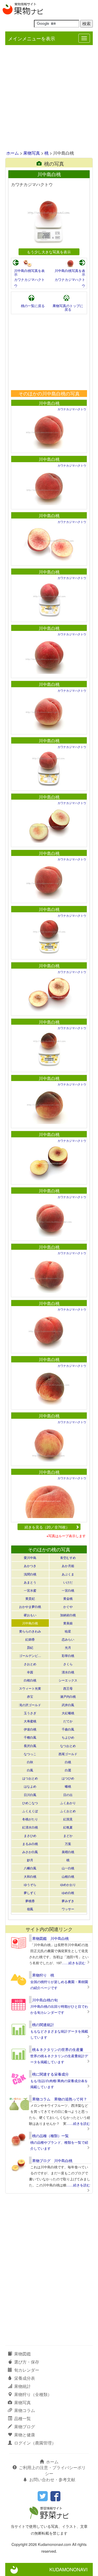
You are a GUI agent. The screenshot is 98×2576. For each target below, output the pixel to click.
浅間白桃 (30, 1574)
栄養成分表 (25, 2378)
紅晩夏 (68, 1827)
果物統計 (22, 2386)
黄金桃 (68, 1598)
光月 (68, 1647)
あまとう (30, 1582)
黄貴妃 (30, 1598)
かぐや (68, 1606)
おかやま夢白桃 (30, 1606)
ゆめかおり (68, 1884)
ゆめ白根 (68, 1893)
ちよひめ (68, 1737)
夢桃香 (30, 1901)
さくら (68, 1664)
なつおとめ (68, 1746)
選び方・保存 (27, 2362)
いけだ (68, 1582)
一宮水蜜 (30, 1590)
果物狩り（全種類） (33, 2394)
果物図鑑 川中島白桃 (50, 1938)
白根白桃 (30, 1680)
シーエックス (68, 1680)
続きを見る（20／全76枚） (47, 1527)
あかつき (30, 1566)
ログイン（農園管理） (35, 2443)
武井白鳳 (68, 1705)
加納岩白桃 (68, 1615)
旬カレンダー (27, 2370)
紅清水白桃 (30, 1827)
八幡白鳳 (30, 1868)
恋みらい (68, 1639)
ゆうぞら (30, 1884)
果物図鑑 (22, 2354)
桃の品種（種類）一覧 (50, 2136)
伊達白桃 (30, 1729)
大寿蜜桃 (30, 1721)
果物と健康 (25, 2435)
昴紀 (30, 1647)
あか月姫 (68, 1566)
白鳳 (30, 1770)
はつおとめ (30, 1778)
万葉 (68, 1844)
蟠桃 (68, 1786)
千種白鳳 (30, 1737)
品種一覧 (22, 2418)
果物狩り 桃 (43, 1975)
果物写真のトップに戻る (68, 307)
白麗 (68, 1770)
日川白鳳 (30, 1795)
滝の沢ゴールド (30, 1705)
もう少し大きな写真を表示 (49, 252)
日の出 (68, 1795)
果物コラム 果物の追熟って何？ (60, 2099)
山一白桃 (68, 1868)
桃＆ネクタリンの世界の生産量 (58, 2049)
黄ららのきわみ (30, 1631)
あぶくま (68, 1574)
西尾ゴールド (68, 1754)
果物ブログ (25, 2427)
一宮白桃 (68, 1590)
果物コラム (25, 2410)
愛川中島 (30, 1557)
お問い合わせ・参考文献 (52, 2479)
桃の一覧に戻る (33, 306)
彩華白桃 (68, 1655)
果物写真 (32, 153)
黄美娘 (68, 1623)
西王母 (68, 1688)
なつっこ (30, 1754)
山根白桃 (68, 1876)
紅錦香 (30, 1639)
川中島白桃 (49, 403)
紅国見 (68, 1819)
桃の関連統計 (43, 2024)
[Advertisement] (49, 98)
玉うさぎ (30, 1713)
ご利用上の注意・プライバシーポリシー (52, 2470)
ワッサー (68, 1909)
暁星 (68, 1631)
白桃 (68, 1762)
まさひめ (30, 1835)
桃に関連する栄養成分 (50, 2074)
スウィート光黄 (30, 1688)
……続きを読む (74, 1963)
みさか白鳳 (30, 1852)
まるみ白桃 (30, 1844)
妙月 (30, 1860)
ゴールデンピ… (30, 1655)
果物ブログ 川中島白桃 (52, 2160)
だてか (68, 1721)
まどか (68, 1835)
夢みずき (68, 1901)
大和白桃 (30, 1876)
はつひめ (68, 1778)
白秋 (30, 1762)
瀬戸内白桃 (68, 1696)
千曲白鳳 (68, 1729)
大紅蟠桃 (68, 1713)
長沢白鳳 (30, 1746)
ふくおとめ (68, 1811)
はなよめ (30, 1786)
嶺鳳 (30, 1909)
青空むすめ (68, 1557)
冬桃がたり (30, 1819)
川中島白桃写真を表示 (29, 272)
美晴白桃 (68, 1852)
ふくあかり (68, 1803)
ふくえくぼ (30, 1811)
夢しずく (30, 1893)
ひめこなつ (30, 1803)
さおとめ (30, 1664)
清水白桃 (68, 1672)
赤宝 (30, 1696)
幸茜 (30, 1672)
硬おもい (30, 1615)
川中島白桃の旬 (45, 2000)
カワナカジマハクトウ (72, 409)
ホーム (13, 153)
